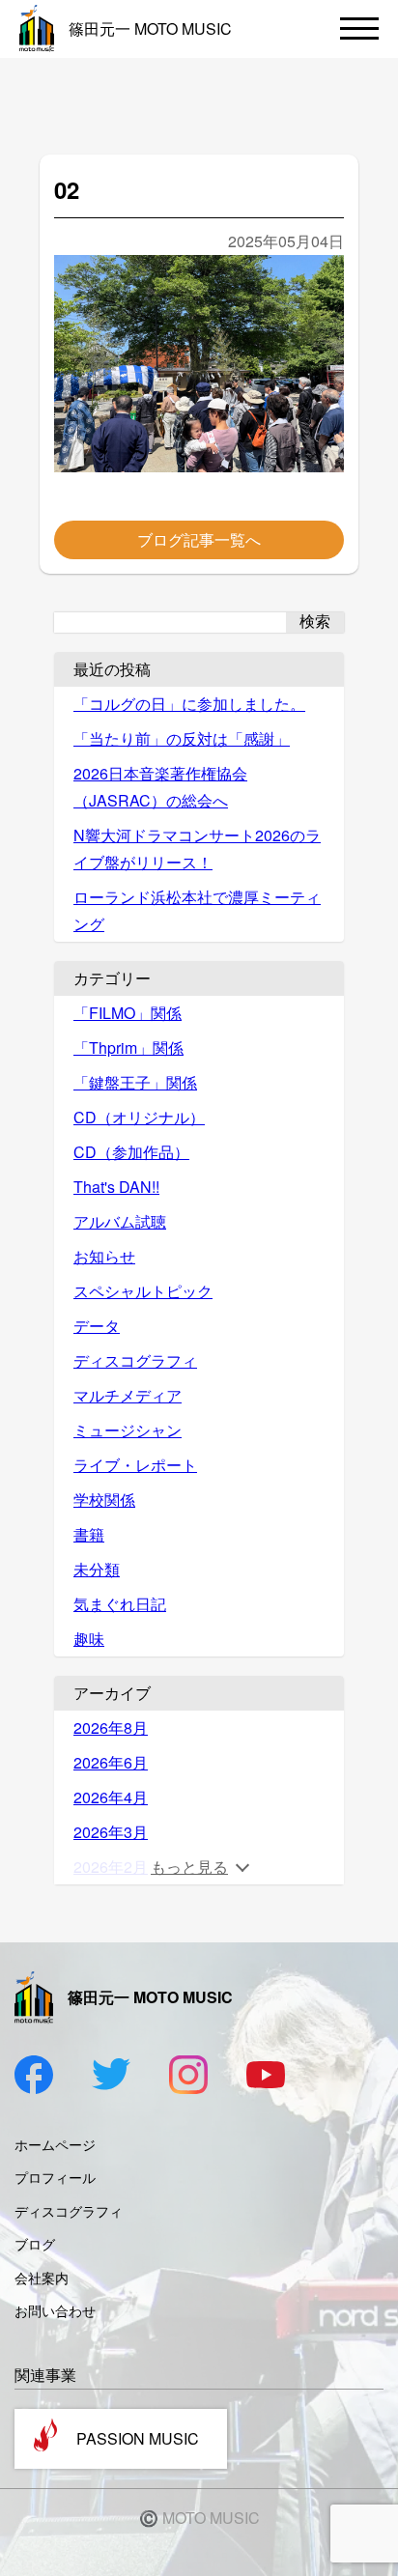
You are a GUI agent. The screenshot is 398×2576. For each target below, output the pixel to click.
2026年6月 (111, 1762)
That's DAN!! (116, 1187)
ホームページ (55, 2144)
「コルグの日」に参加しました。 (189, 704)
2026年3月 (111, 1832)
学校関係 (104, 1500)
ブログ (35, 2244)
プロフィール (55, 2177)
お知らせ (104, 1256)
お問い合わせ (55, 2310)
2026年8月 (111, 1727)
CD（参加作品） (131, 1152)
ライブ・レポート (135, 1465)
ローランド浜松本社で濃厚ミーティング (197, 910)
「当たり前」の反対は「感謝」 (182, 738)
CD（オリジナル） (139, 1117)
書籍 (89, 1534)
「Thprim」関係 (128, 1047)
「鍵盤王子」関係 (135, 1082)
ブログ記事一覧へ (199, 539)
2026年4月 (111, 1797)
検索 (315, 622)
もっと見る (189, 1867)
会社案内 (42, 2278)
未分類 (97, 1569)
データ (97, 1326)
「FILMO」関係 (128, 1013)
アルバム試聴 (120, 1221)
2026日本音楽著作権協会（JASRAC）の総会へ (160, 787)
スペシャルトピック (143, 1291)
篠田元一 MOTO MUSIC (150, 28)
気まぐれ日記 (120, 1604)
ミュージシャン (128, 1430)
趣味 (89, 1639)
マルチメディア (128, 1395)
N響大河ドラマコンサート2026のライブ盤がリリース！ (197, 849)
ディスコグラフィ (135, 1360)
